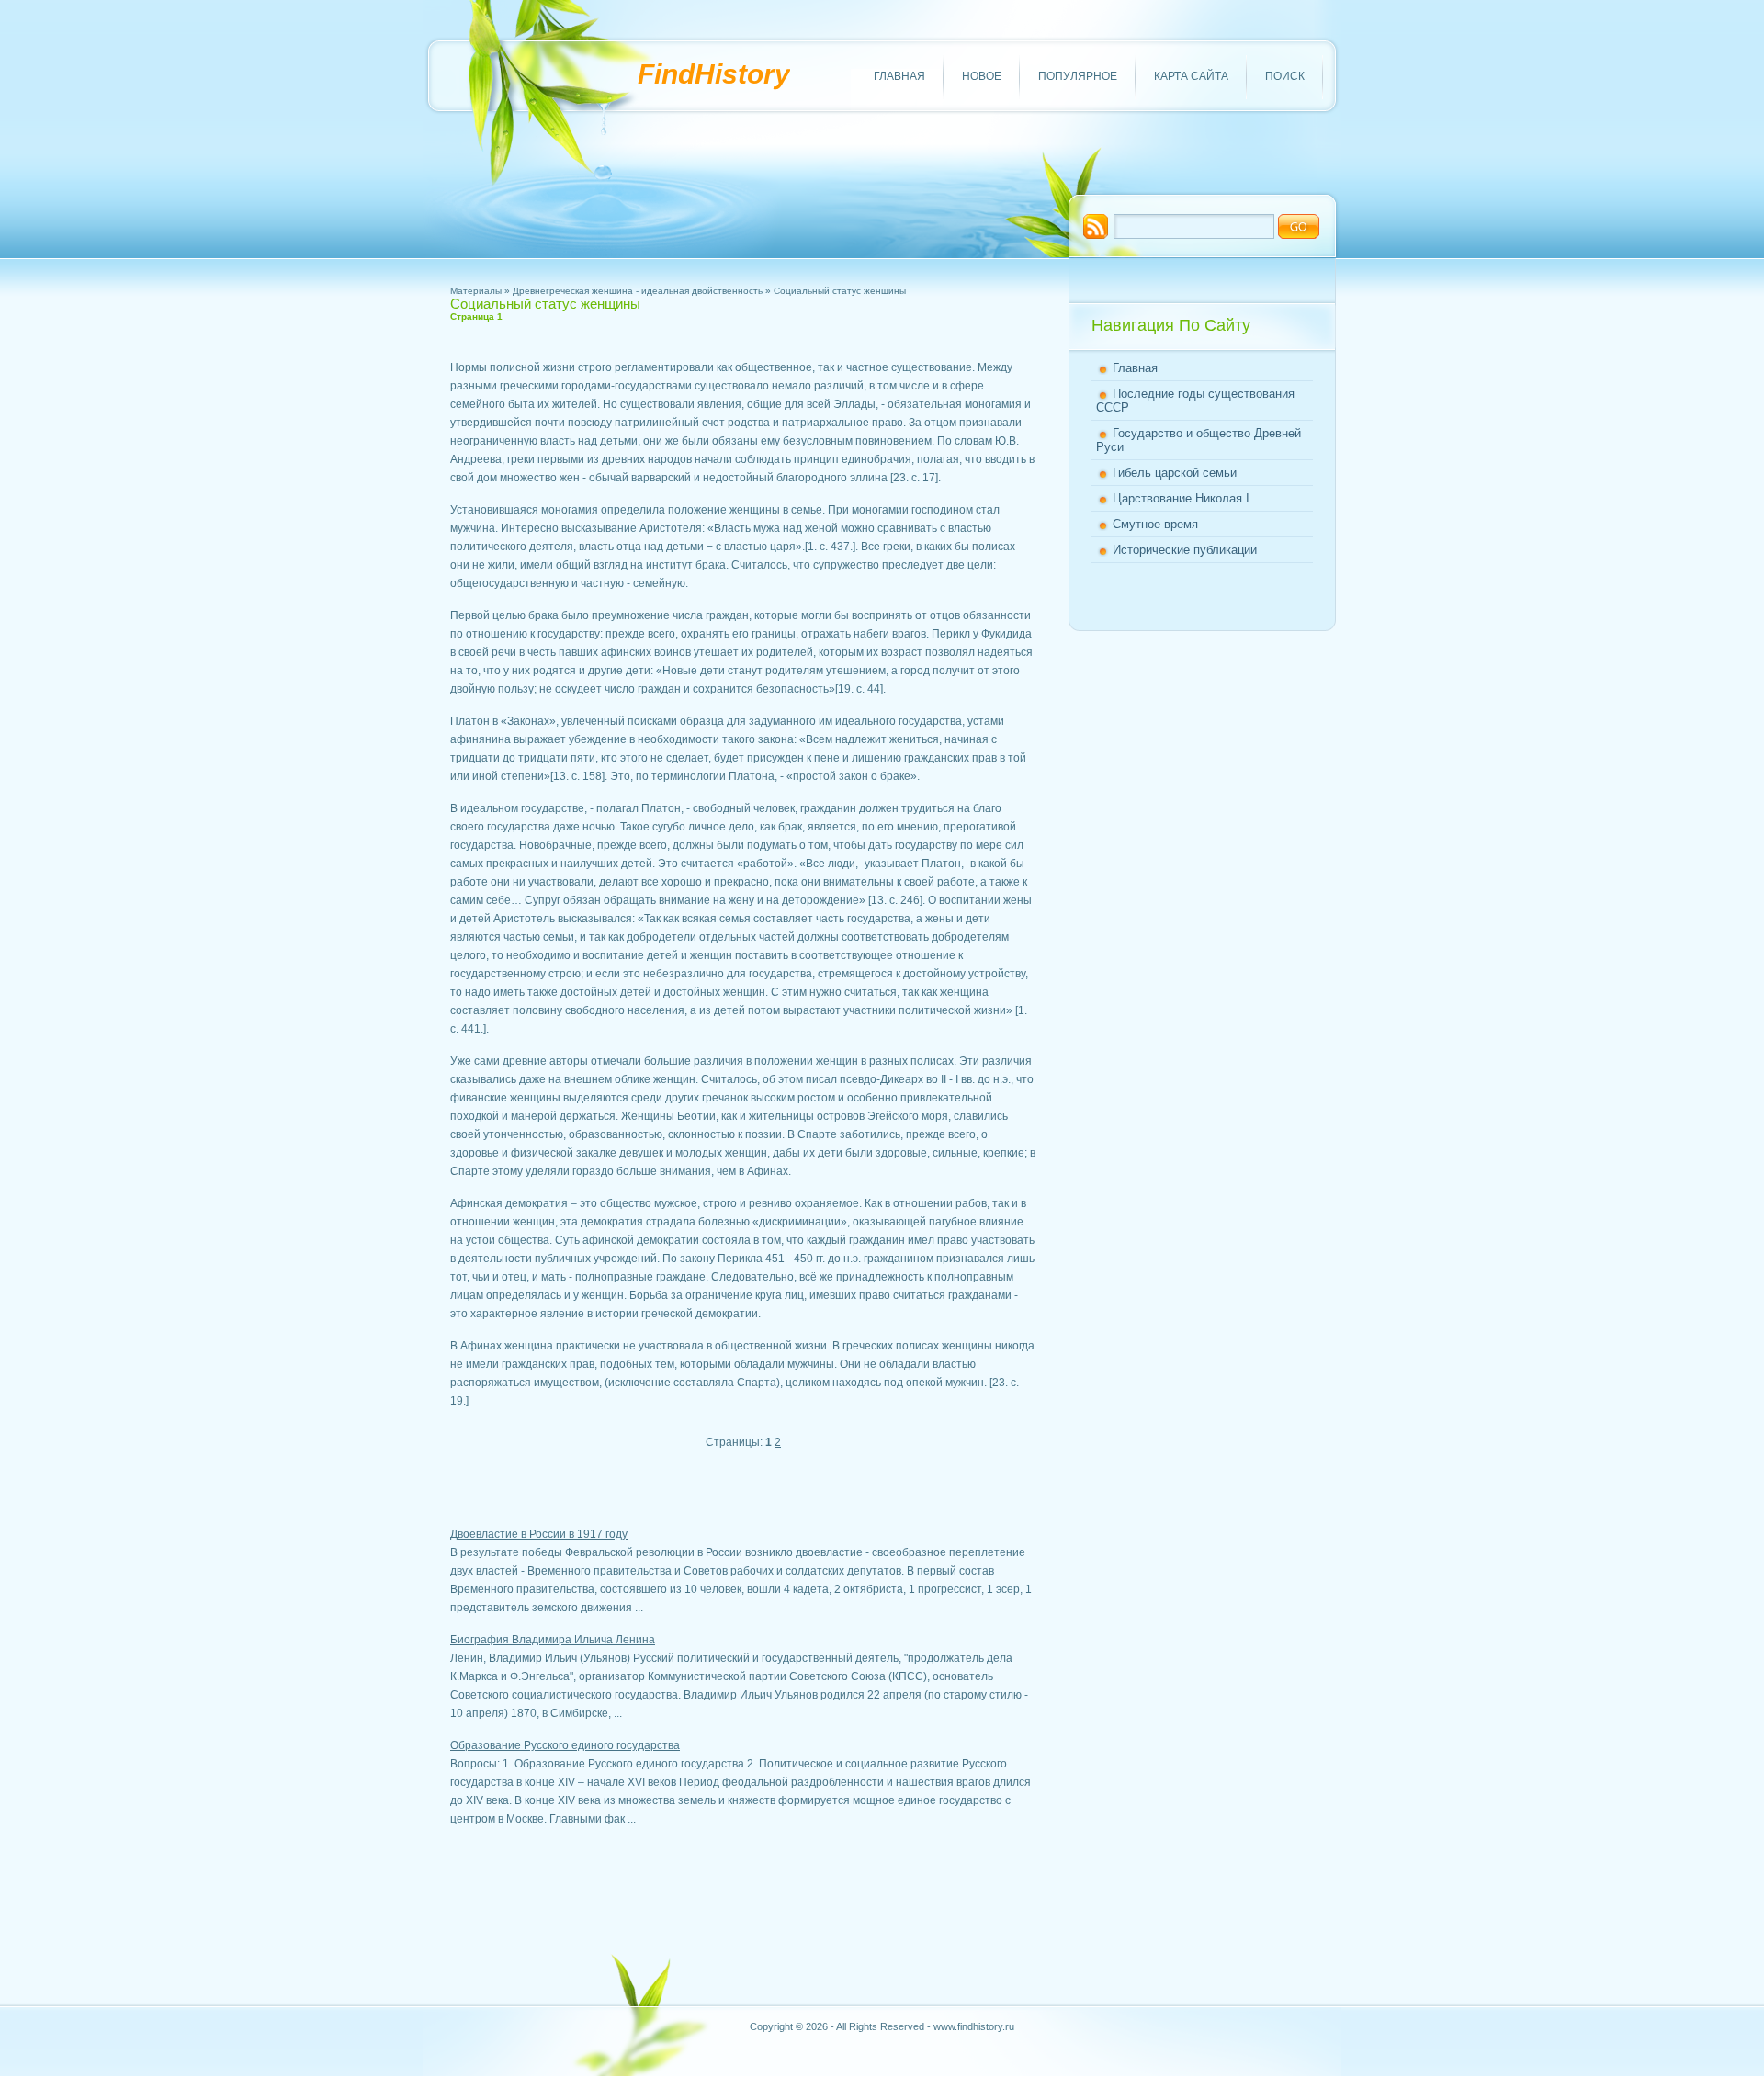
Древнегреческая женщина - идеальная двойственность (638, 291)
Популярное (1078, 76)
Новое (982, 76)
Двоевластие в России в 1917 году (539, 1534)
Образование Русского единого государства (565, 1745)
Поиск (1285, 76)
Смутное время (1155, 524)
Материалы (476, 291)
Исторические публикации (1185, 550)
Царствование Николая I (1181, 498)
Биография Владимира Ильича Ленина (553, 1640)
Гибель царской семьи (1175, 473)
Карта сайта (1191, 76)
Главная (899, 76)
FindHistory (714, 74)
